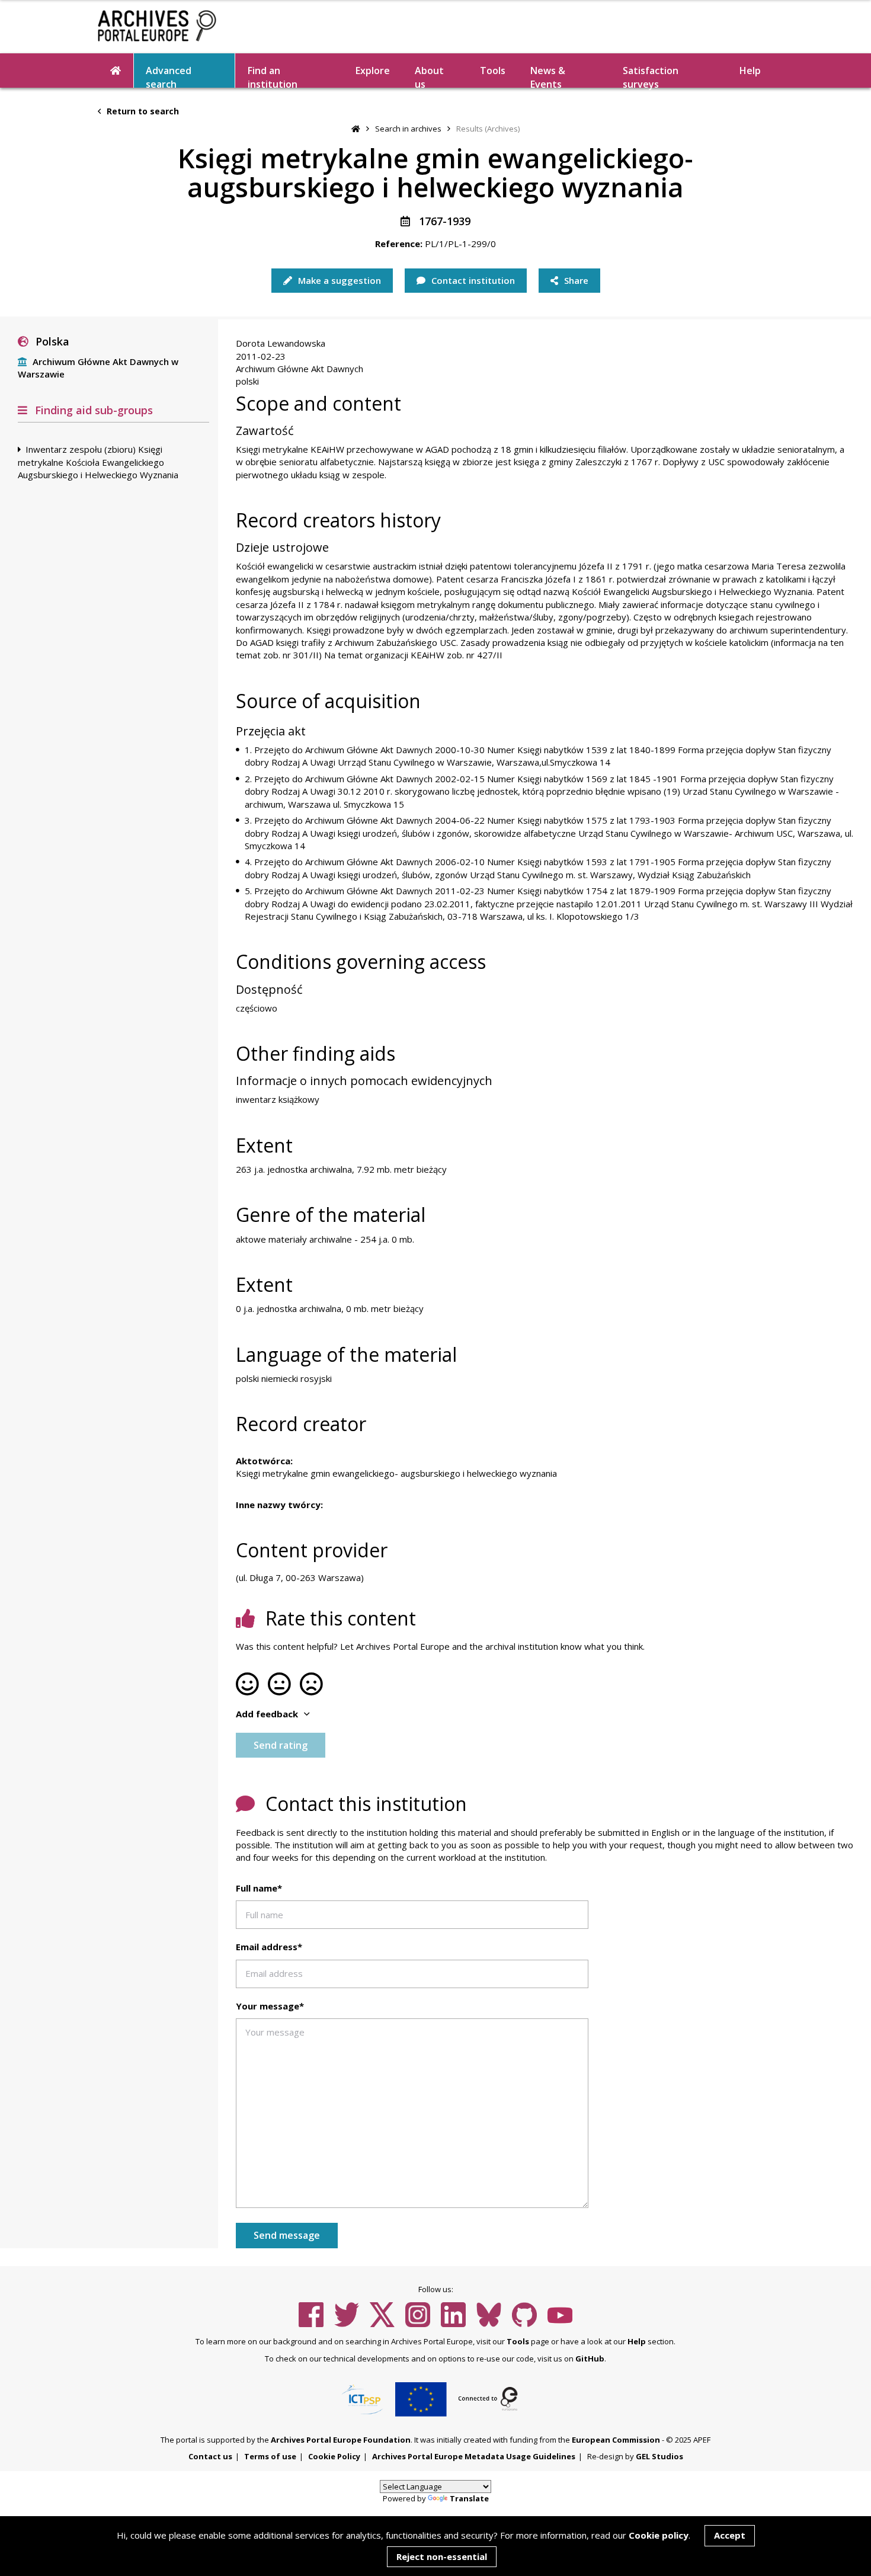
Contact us (210, 2456)
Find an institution (273, 76)
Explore (373, 71)
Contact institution (472, 280)
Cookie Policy (334, 2456)
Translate (469, 2498)
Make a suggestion (338, 280)
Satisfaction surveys (651, 76)
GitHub (590, 2359)
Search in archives (408, 129)
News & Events (548, 76)
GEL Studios (659, 2456)
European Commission (616, 2440)
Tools (493, 71)
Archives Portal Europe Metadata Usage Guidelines (474, 2456)
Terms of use (270, 2456)
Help (637, 2341)
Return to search (142, 111)
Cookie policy (659, 2535)
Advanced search (169, 76)
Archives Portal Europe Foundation (341, 2440)
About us (429, 76)
